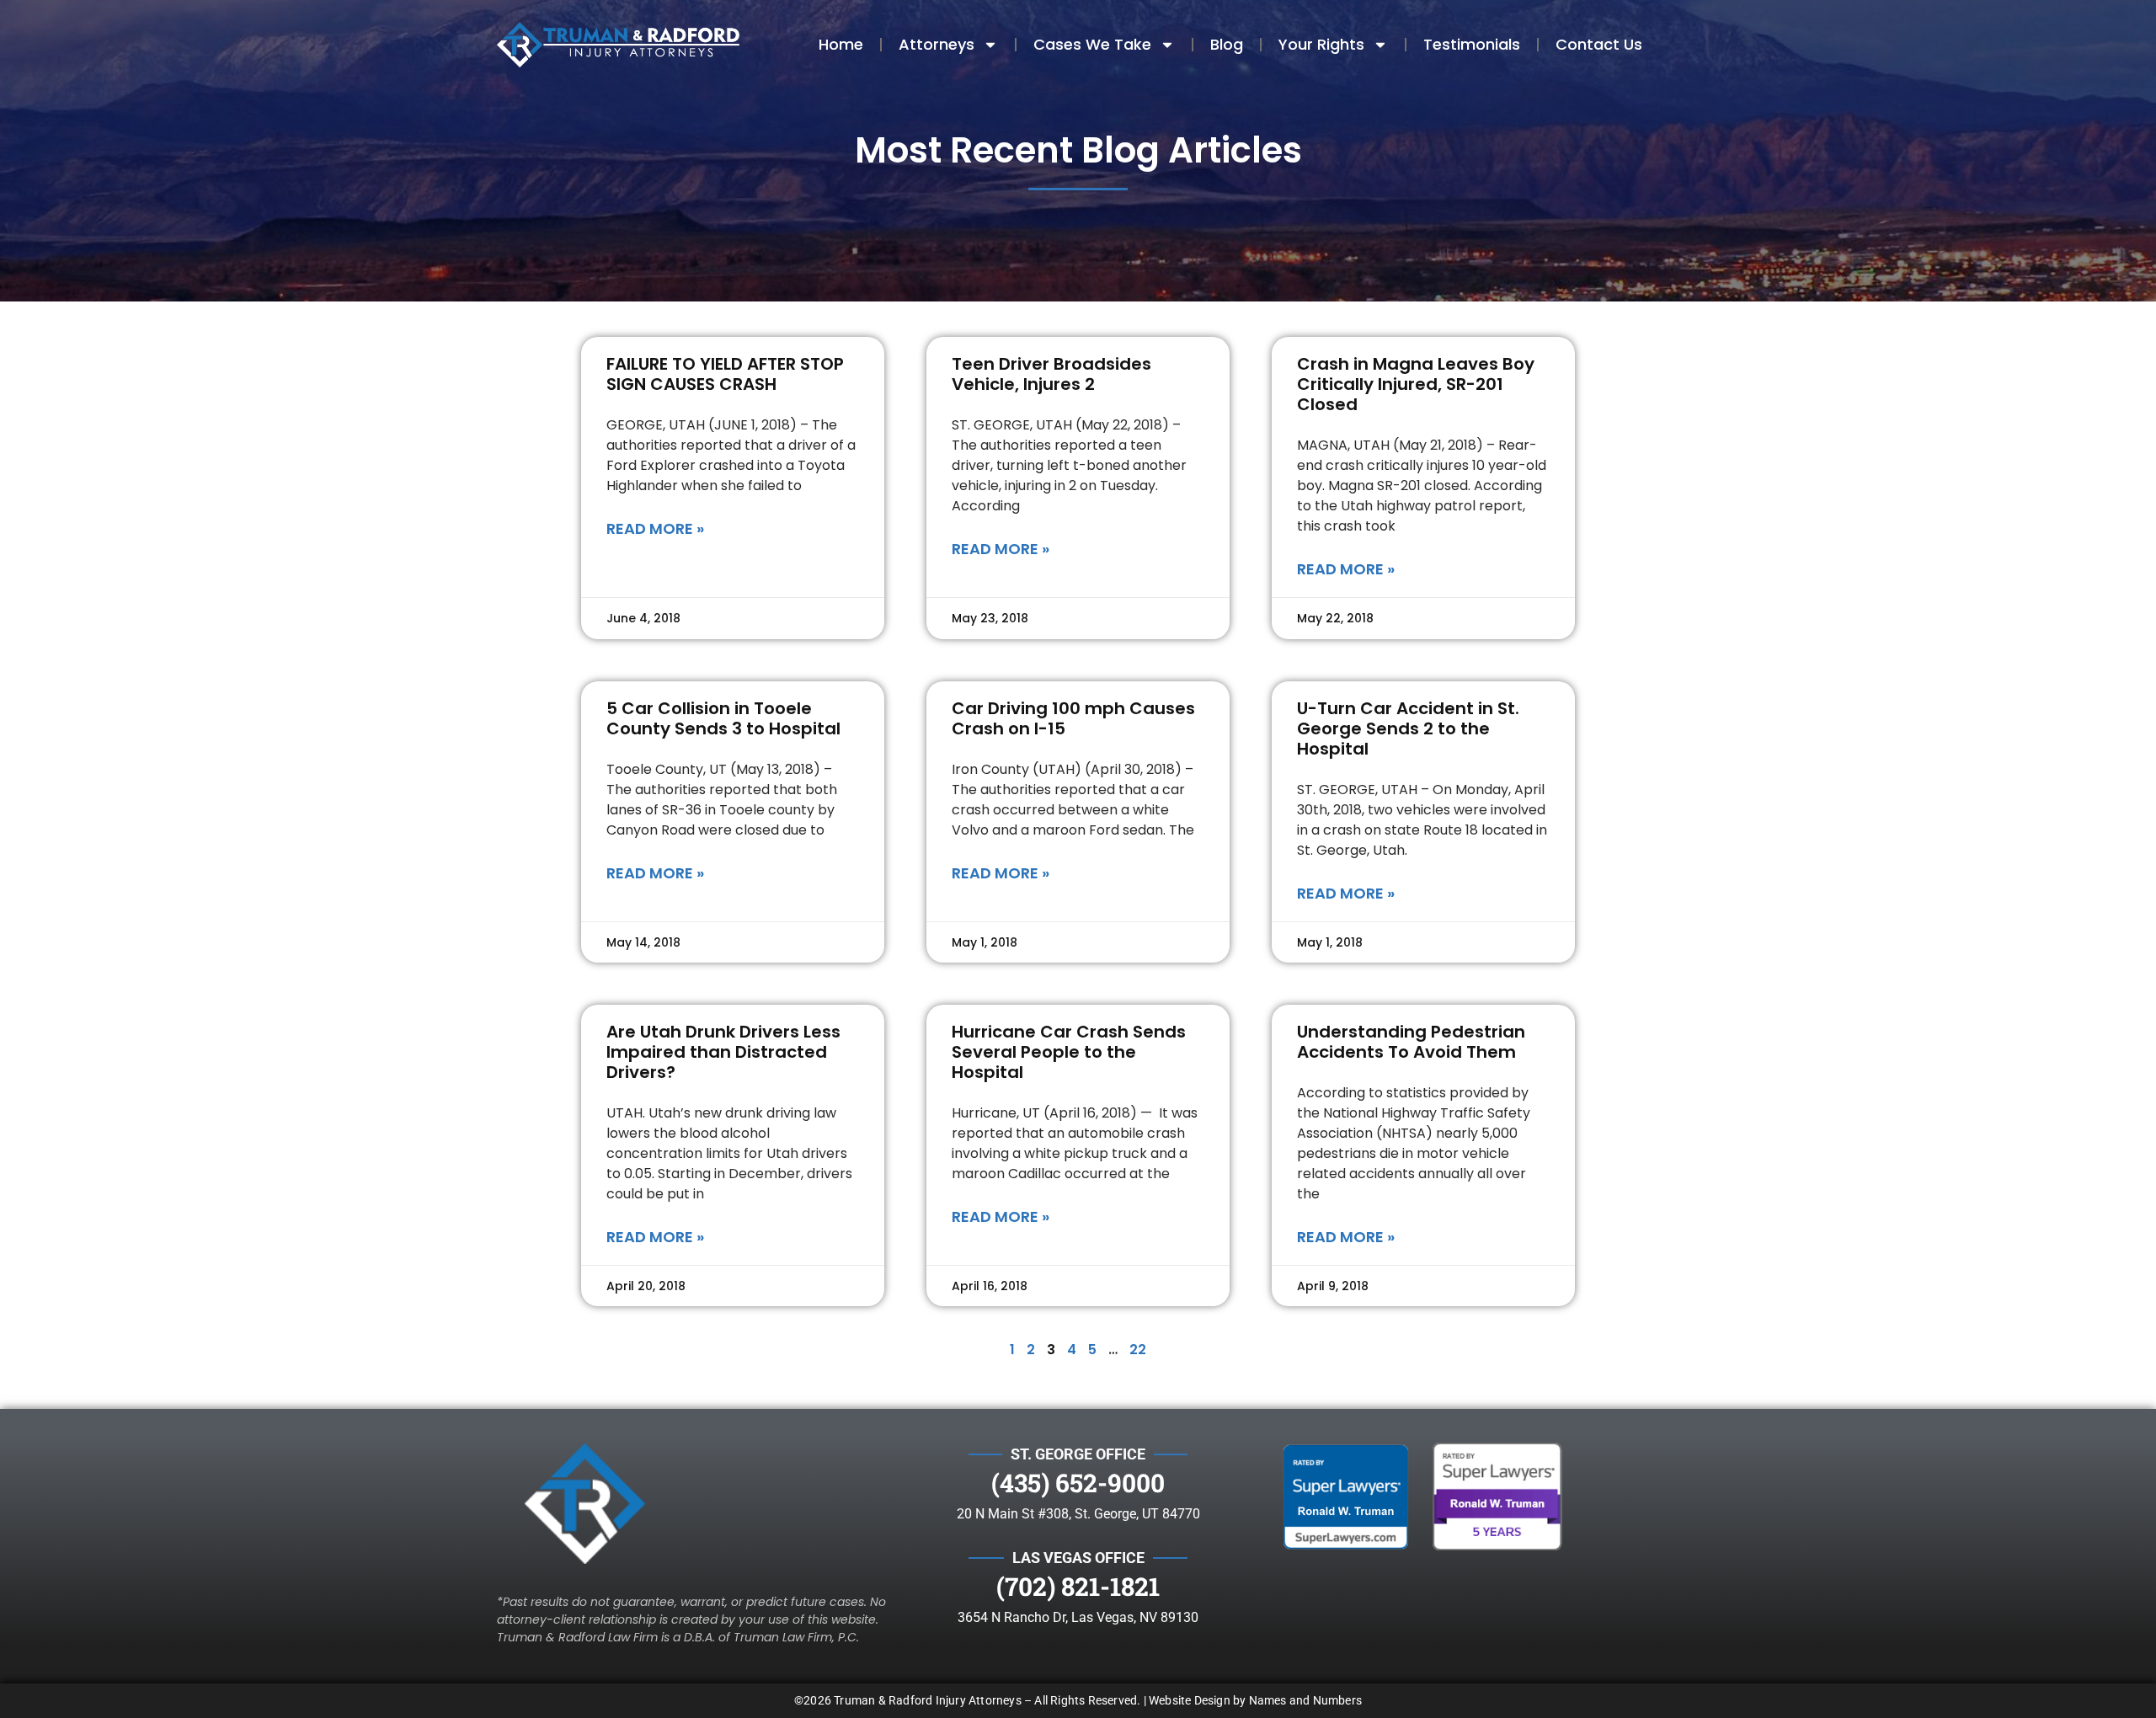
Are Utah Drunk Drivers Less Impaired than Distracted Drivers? (723, 1052)
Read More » (655, 528)
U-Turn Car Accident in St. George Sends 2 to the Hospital (1408, 728)
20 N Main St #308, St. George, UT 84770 (1078, 1514)
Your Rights (1321, 44)
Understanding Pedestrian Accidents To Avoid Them (1411, 1042)
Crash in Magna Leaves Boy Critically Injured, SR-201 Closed (1416, 384)
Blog (1227, 44)
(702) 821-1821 (1078, 1586)
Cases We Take (1092, 44)
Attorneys (937, 44)
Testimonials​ (1472, 44)
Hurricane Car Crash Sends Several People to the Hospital (1069, 1052)
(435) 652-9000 (1078, 1483)
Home (841, 44)
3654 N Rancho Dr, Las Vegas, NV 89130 (1078, 1617)
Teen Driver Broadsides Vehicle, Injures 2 (1051, 374)
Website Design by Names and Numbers (1255, 1700)
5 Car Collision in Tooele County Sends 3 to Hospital (723, 718)
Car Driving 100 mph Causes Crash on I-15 (1073, 718)
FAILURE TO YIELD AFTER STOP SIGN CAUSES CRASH (725, 374)
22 (1138, 1350)
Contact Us (1599, 44)
